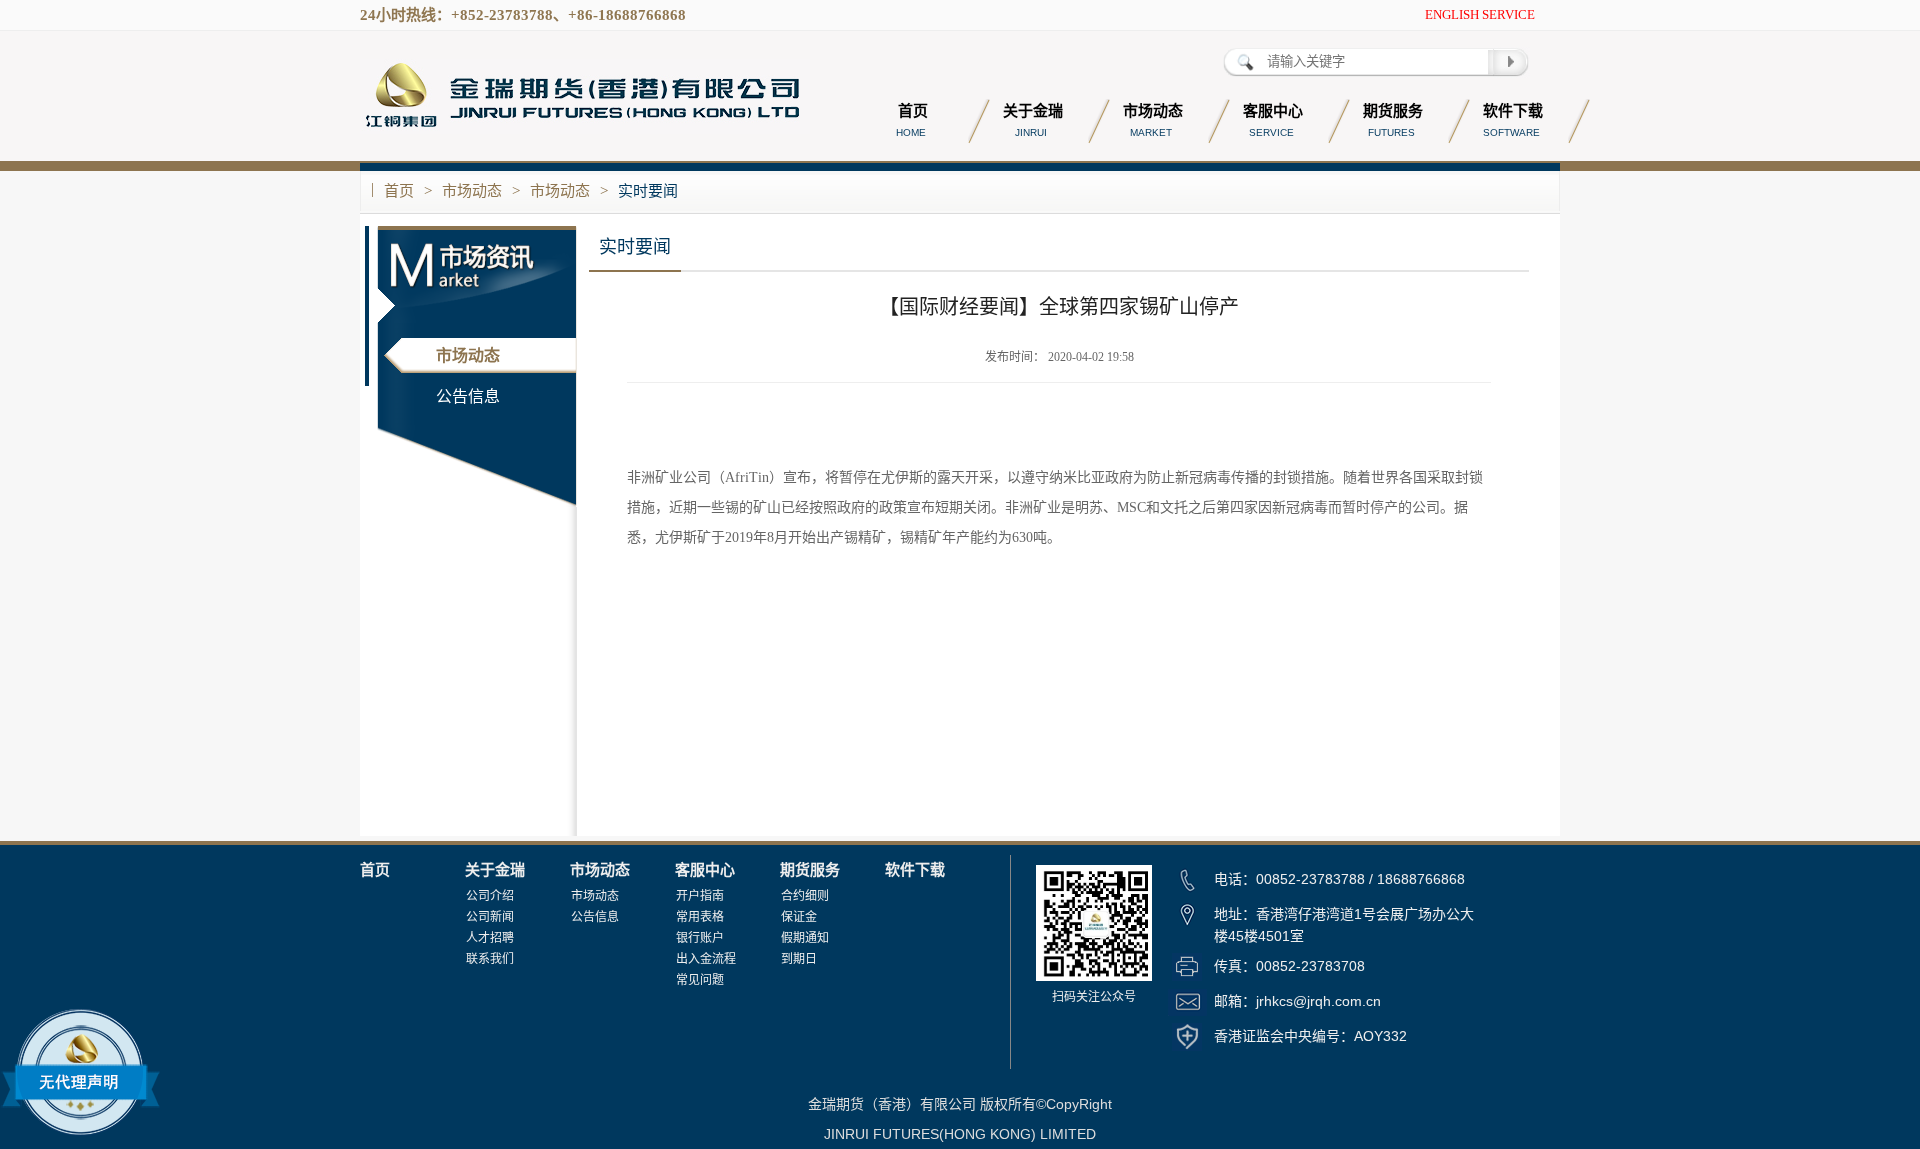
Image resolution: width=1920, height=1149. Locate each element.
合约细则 (805, 896)
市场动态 (472, 191)
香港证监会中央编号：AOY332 (1310, 1036)
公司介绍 (490, 896)
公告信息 (468, 396)
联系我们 (490, 959)
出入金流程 (706, 959)
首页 (399, 191)
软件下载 (915, 870)
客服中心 (705, 870)
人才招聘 (490, 938)
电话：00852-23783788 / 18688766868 (1339, 879)
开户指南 (700, 896)
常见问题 (700, 980)
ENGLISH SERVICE (1480, 14)
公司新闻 (490, 917)
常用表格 (700, 917)
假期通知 (805, 938)
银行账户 (700, 938)
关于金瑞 (495, 870)
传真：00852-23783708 (1289, 966)
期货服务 (810, 870)
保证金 (799, 917)
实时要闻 (648, 191)
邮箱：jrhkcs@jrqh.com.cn (1297, 1001)
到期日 (799, 959)
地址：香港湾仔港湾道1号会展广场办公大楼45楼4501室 (1344, 925)
